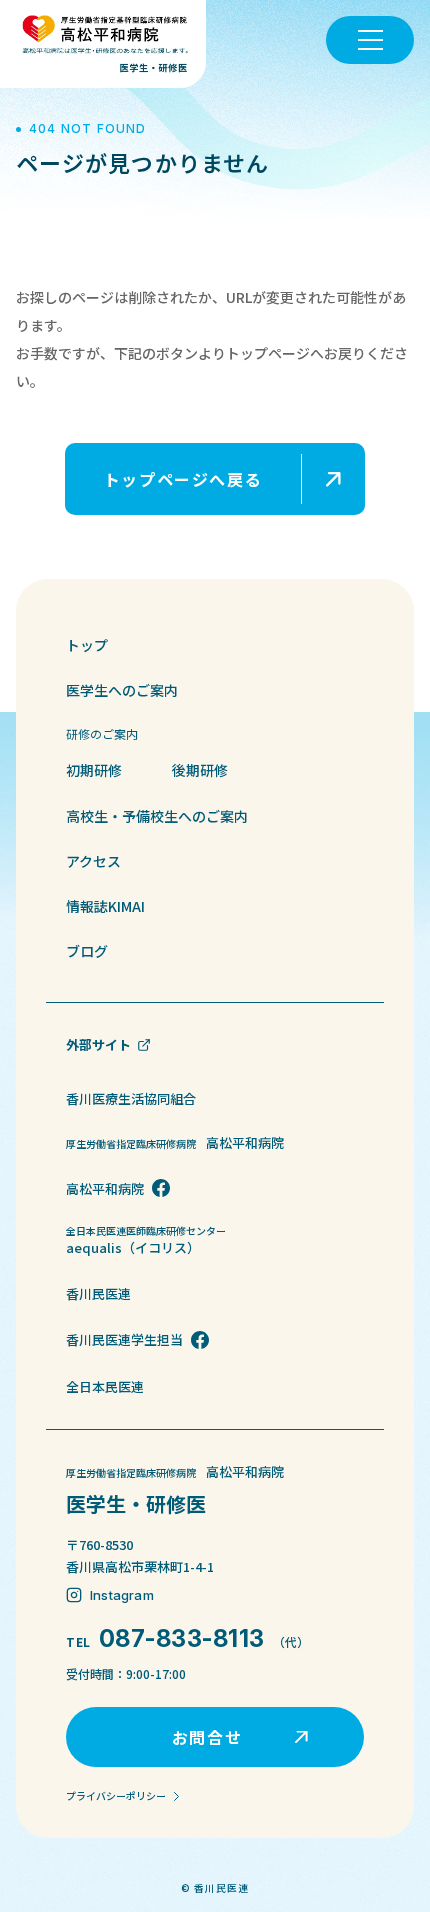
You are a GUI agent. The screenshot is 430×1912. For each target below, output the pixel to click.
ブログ (87, 951)
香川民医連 (98, 1293)
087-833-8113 (182, 1638)
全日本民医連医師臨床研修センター (151, 1240)
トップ (87, 645)
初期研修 (94, 770)
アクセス (93, 861)
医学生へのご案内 (122, 690)
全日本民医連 (105, 1386)
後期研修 (200, 770)
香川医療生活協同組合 (131, 1098)
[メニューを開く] (370, 40)
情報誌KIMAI (105, 906)
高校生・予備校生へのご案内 (157, 816)
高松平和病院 (105, 1188)
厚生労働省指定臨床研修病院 (175, 1142)
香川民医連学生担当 (124, 1339)
